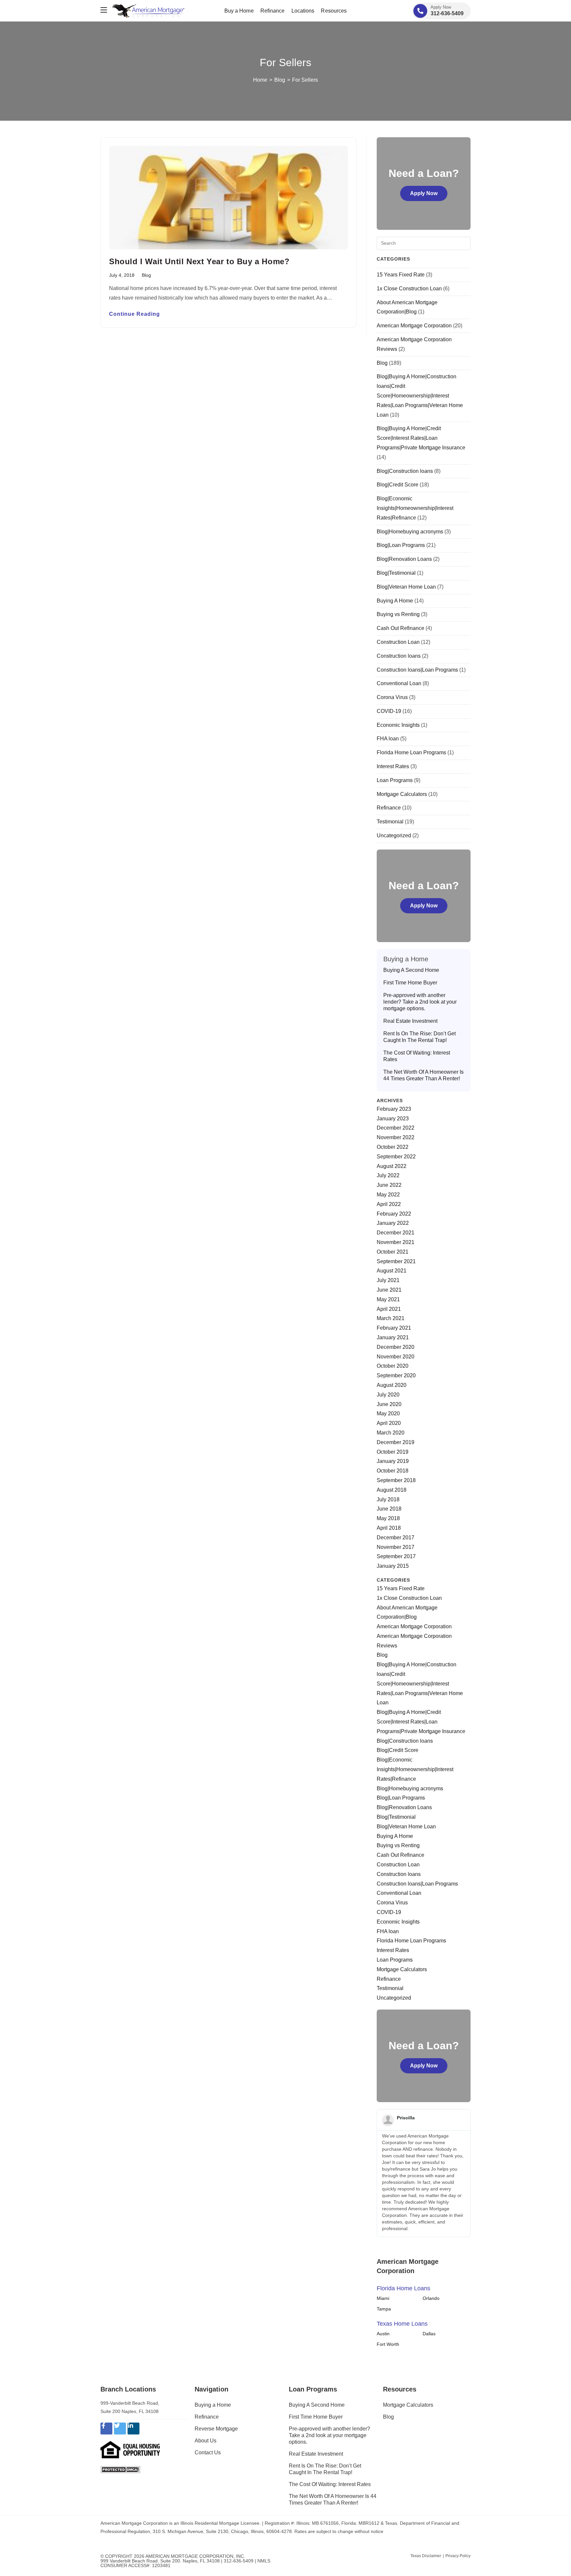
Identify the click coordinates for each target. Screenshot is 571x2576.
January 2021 (393, 1337)
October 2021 (393, 1252)
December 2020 (396, 1347)
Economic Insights (398, 725)
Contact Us (208, 2452)
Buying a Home (213, 2405)
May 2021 (388, 1299)
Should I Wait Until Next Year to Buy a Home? (199, 261)
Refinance (389, 808)
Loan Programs (395, 780)
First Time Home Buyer (410, 983)
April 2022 (389, 1204)
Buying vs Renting (398, 614)
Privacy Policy (458, 2556)
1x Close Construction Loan (409, 289)
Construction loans (399, 656)
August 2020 (392, 1385)
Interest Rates (393, 766)
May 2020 (388, 1413)
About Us (206, 2441)
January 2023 (393, 1119)
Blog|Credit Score (398, 485)
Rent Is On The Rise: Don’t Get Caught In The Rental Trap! (419, 1037)
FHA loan (388, 739)
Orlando (431, 2298)
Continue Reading (134, 314)
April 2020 (389, 1423)
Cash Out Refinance (400, 628)
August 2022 (392, 1166)
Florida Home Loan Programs (411, 752)
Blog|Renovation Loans (404, 559)
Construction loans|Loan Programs (417, 670)
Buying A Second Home (411, 970)
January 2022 (393, 1223)
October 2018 (393, 1471)
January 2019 (393, 1461)
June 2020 (389, 1404)
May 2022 (388, 1195)
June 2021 (389, 1290)
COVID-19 (389, 711)
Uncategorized (394, 835)
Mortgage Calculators (402, 794)
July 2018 (388, 1499)
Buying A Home (395, 601)
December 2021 (396, 1233)
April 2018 (389, 1528)
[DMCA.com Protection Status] (120, 2469)
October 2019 (393, 1452)
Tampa (384, 2309)
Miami (383, 2298)
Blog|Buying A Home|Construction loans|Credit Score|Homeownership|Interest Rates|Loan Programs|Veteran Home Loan (420, 395)
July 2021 (388, 1280)
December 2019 (396, 1442)
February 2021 (394, 1328)
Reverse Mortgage (216, 2429)
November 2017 (396, 1547)
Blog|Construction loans (405, 471)
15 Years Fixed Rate (401, 275)
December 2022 (396, 1128)
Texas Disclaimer (426, 2556)
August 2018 (392, 1490)
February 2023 (394, 1109)
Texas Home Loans (402, 2324)
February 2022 (394, 1214)
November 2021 (396, 1242)
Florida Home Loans (403, 2288)
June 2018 (389, 1509)
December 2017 (396, 1537)
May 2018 (388, 1518)
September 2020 (396, 1375)
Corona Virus (392, 697)
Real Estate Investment (410, 1021)
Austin (383, 2334)
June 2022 (389, 1185)
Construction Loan (398, 642)
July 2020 (388, 1395)
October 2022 (393, 1147)
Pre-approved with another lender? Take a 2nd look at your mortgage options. (420, 1002)
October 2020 (393, 1366)
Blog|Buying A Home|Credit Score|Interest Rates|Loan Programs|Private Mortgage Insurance (421, 438)
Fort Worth (388, 2344)
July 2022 (388, 1175)
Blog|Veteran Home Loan (406, 587)
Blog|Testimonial (396, 573)
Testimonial (390, 822)
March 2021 (391, 1318)
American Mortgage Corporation (414, 326)
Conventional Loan (399, 683)
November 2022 (396, 1137)
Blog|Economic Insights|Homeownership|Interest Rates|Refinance (415, 508)
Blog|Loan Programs (401, 545)
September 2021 (396, 1261)
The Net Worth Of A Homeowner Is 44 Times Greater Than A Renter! (423, 1075)
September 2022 (396, 1157)
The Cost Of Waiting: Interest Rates (417, 1056)
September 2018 (396, 1480)
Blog (146, 275)
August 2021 (392, 1271)
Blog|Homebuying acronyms (410, 532)
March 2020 (391, 1433)
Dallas (429, 2334)
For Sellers (305, 80)
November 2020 (396, 1357)
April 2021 (389, 1309)
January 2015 (393, 1566)
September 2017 (396, 1556)
